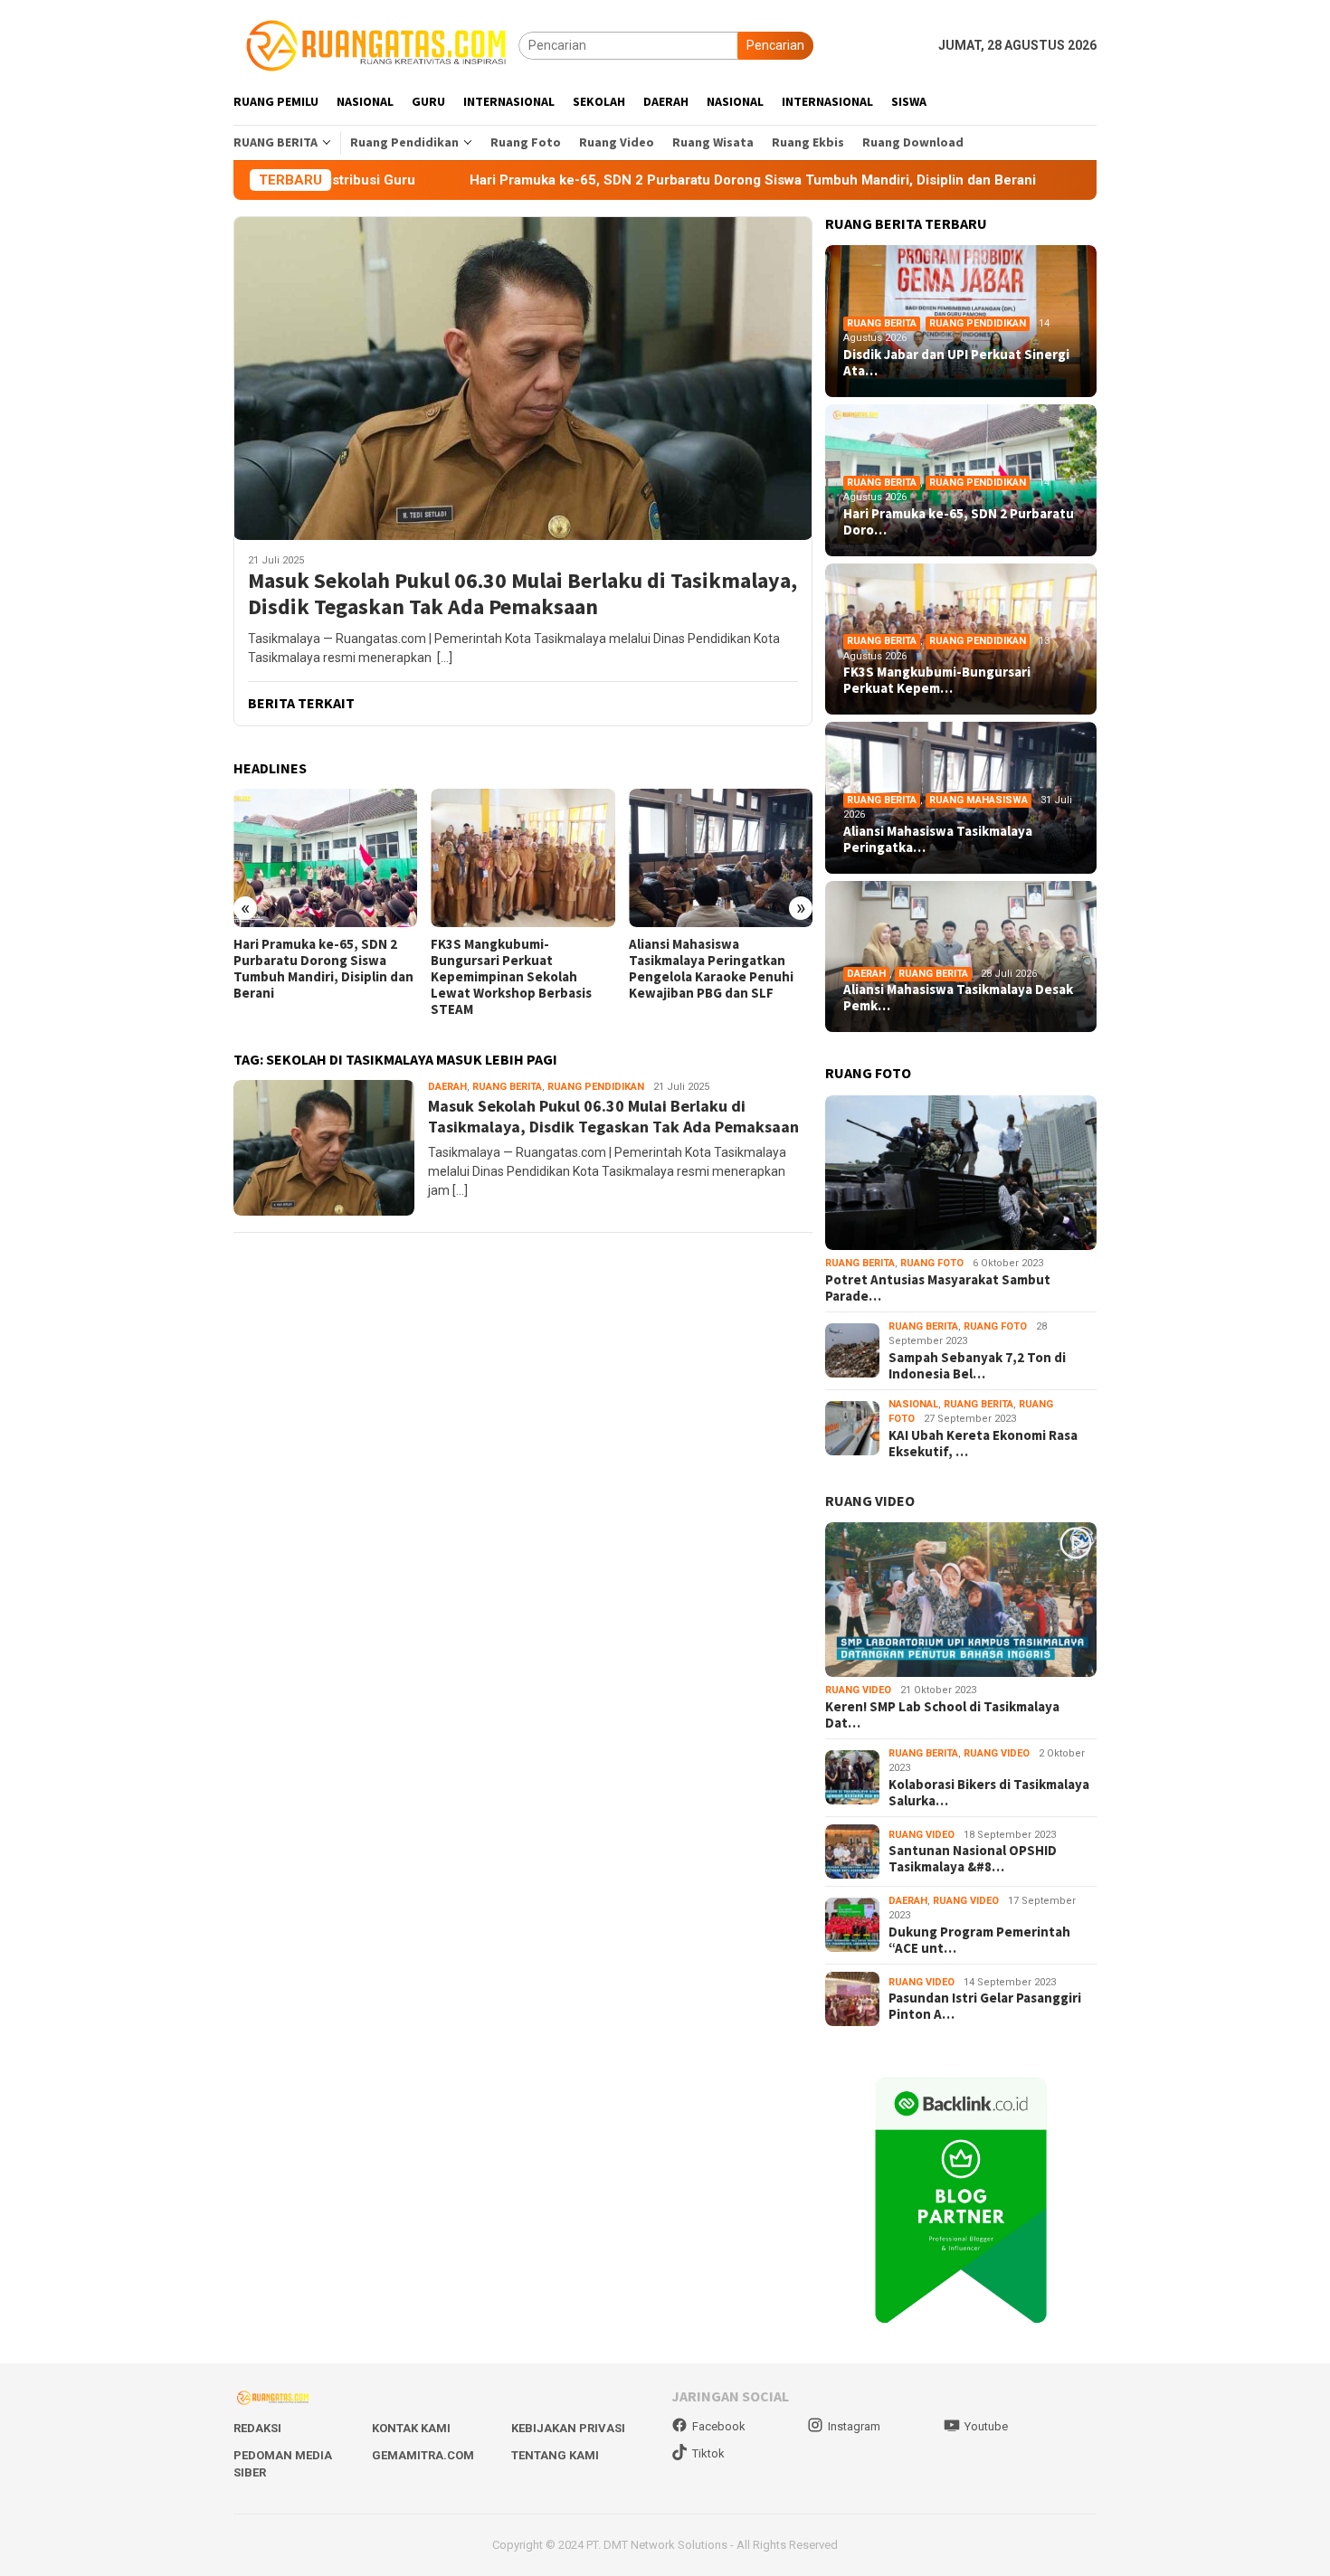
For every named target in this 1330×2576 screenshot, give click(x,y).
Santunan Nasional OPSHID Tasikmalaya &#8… (973, 1859)
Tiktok (708, 2453)
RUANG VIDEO (870, 1501)
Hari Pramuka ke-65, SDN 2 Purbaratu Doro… (959, 522)
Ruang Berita (507, 1087)
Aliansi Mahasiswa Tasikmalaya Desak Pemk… (958, 998)
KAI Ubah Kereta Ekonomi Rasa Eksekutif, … (983, 1444)
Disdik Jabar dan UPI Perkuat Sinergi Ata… (956, 363)
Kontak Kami (411, 2428)
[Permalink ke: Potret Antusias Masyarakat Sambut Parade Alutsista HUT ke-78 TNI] (961, 1173)
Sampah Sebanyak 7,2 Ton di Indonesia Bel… (977, 1366)
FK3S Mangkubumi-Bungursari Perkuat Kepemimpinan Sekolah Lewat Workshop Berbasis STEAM (314, 977)
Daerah (447, 1087)
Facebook (719, 2426)
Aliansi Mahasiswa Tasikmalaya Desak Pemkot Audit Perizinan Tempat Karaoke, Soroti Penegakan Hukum (715, 977)
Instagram (854, 2426)
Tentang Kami (555, 2455)
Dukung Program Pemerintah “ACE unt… (979, 1940)
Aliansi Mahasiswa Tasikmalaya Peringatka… (938, 839)
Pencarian (775, 45)
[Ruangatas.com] (376, 44)
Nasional (913, 1404)
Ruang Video (858, 1690)
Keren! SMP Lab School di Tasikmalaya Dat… (942, 1715)
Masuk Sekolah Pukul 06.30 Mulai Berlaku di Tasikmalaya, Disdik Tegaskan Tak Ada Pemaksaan (522, 594)
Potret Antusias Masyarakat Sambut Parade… (938, 1288)
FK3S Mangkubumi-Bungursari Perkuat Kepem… (937, 680)
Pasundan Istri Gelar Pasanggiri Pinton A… (985, 2006)
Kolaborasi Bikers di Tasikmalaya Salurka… (989, 1793)
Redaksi (257, 2428)
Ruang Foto (932, 1263)
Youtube (986, 2426)
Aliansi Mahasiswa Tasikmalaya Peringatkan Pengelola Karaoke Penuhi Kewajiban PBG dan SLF (513, 969)
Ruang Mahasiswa (978, 800)
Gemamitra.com (423, 2455)
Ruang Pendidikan (596, 1087)
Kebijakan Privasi (568, 2428)
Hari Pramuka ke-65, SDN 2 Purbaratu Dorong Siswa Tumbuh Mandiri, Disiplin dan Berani (620, 180)
